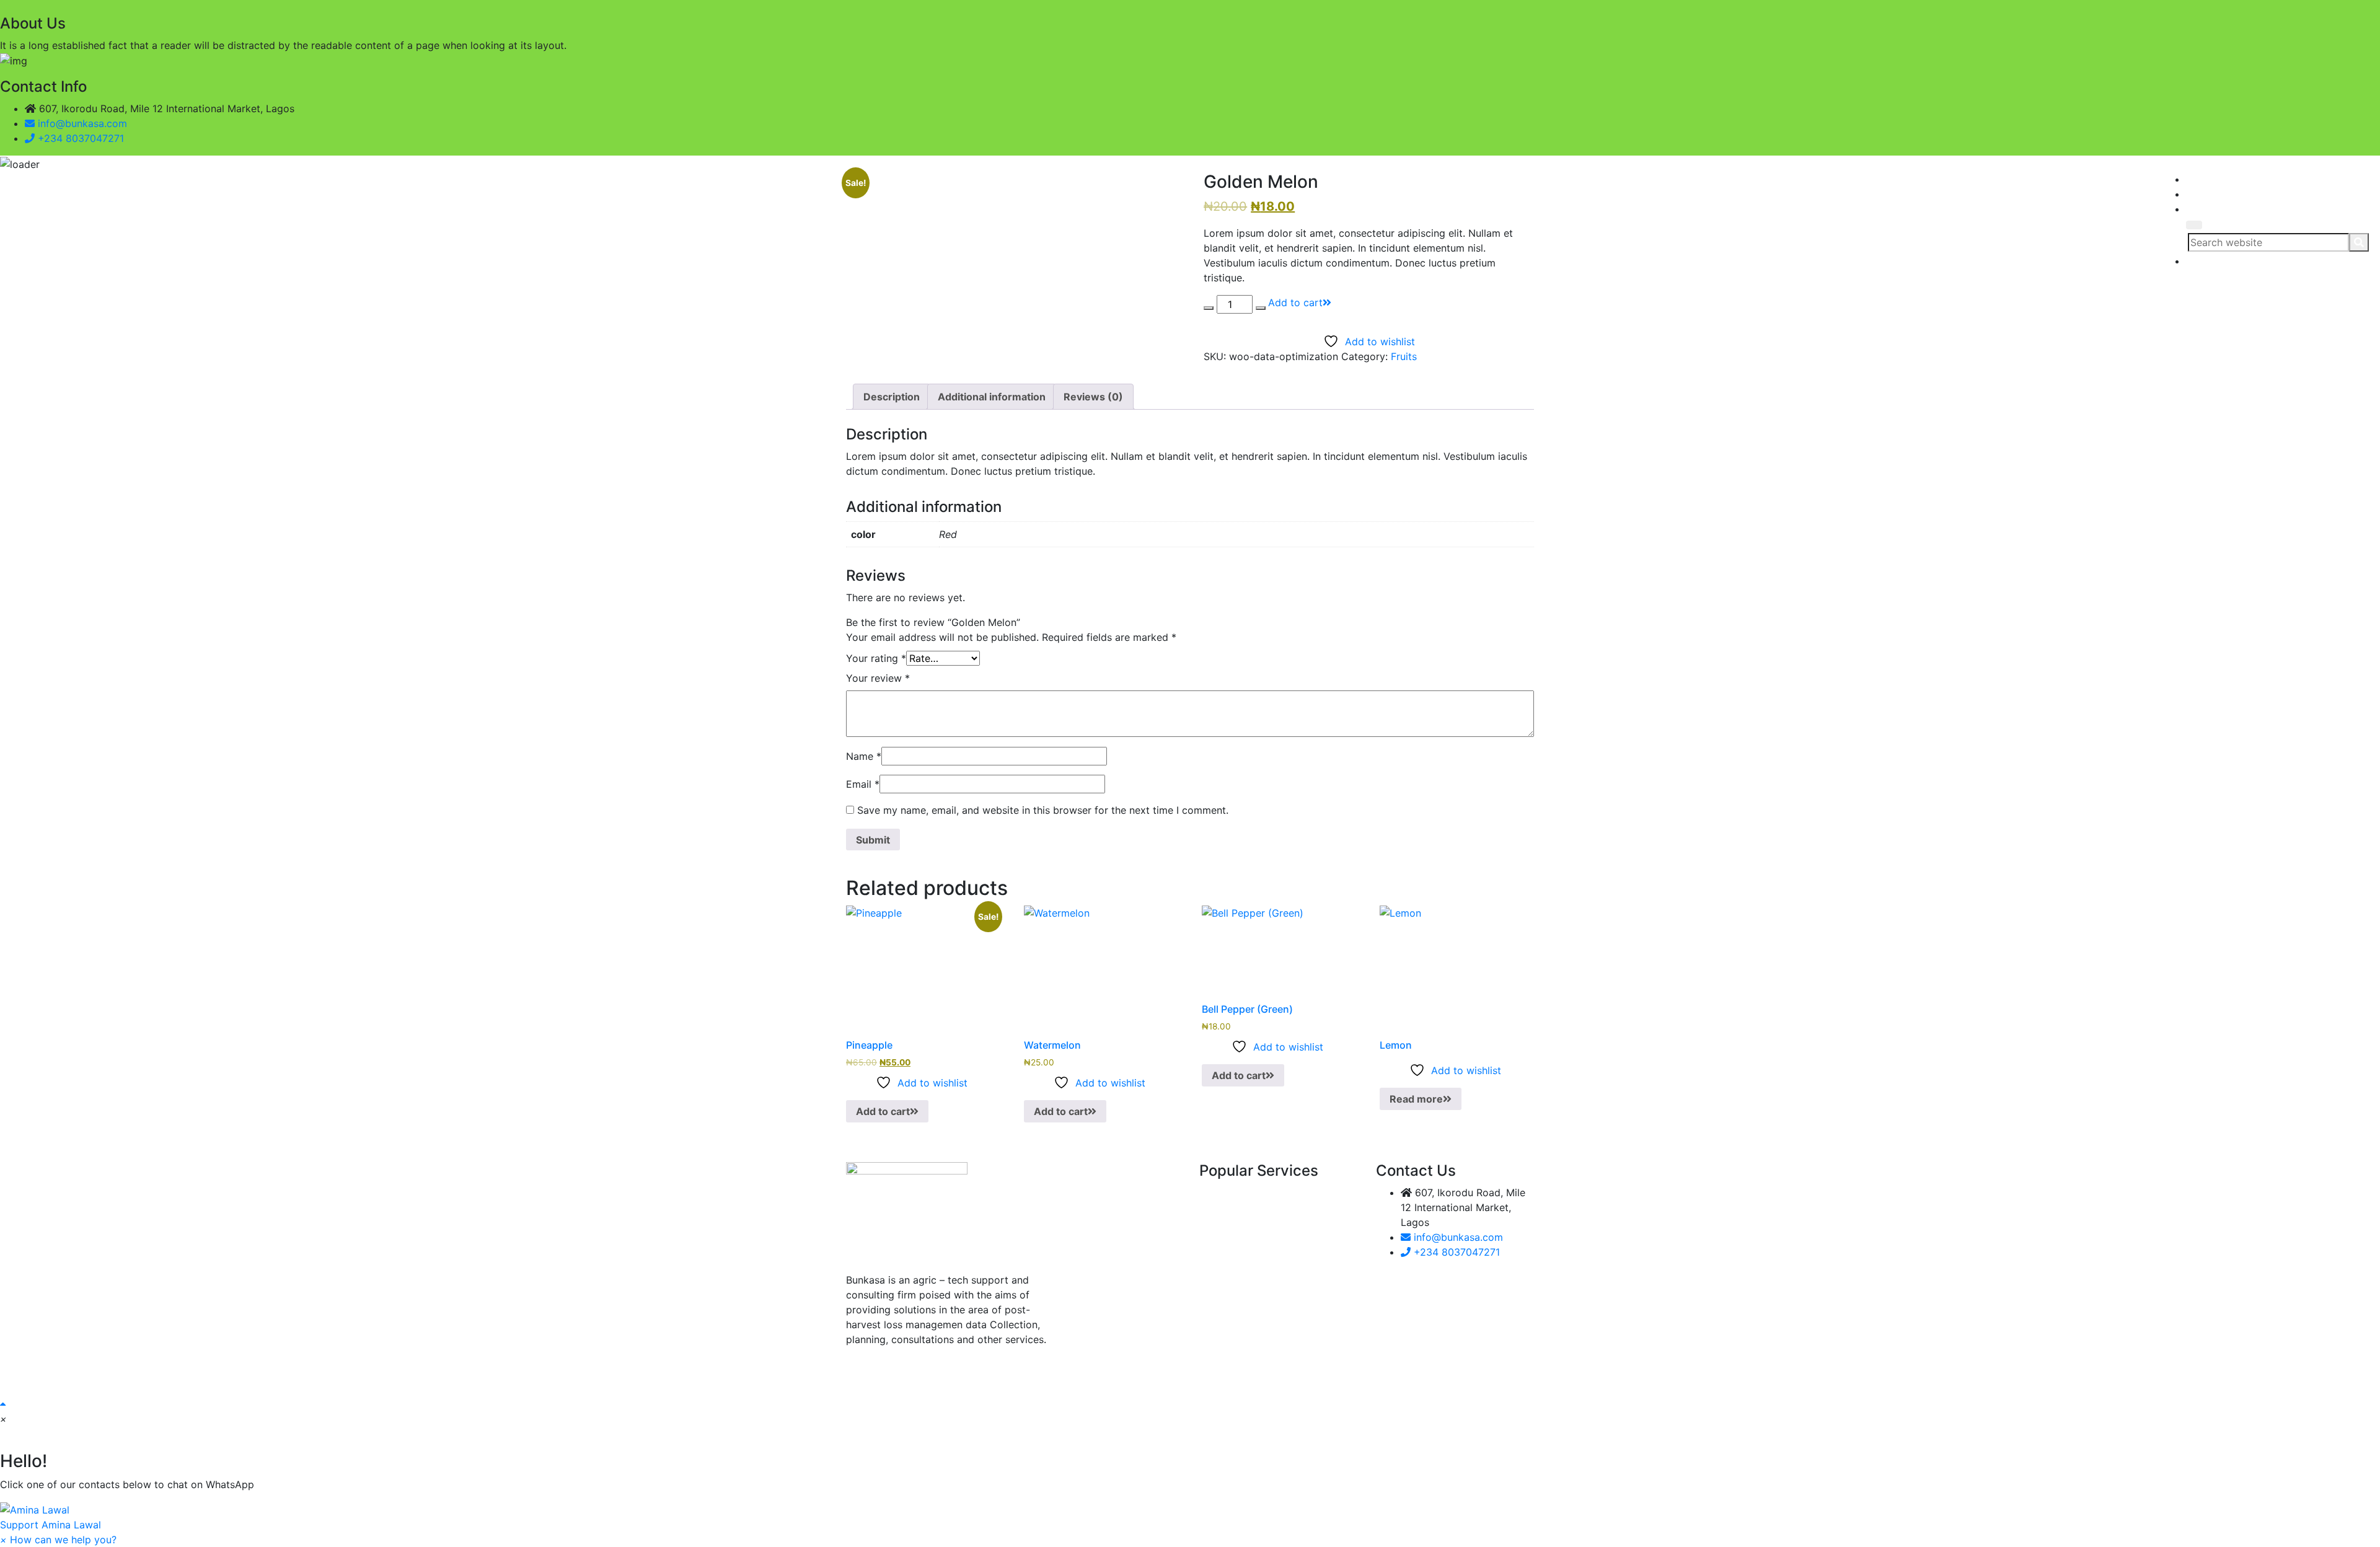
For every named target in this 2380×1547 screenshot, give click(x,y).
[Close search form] (2194, 225)
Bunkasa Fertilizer (1140, 225)
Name (864, 756)
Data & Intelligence (1054, 225)
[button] (1190, 1517)
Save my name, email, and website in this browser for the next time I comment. (1043, 810)
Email (863, 784)
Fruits (1404, 356)
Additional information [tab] (992, 397)
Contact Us (1247, 225)
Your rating (876, 658)
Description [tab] (892, 397)
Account (1201, 225)
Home (996, 225)
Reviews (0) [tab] (1093, 397)
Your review (878, 678)
